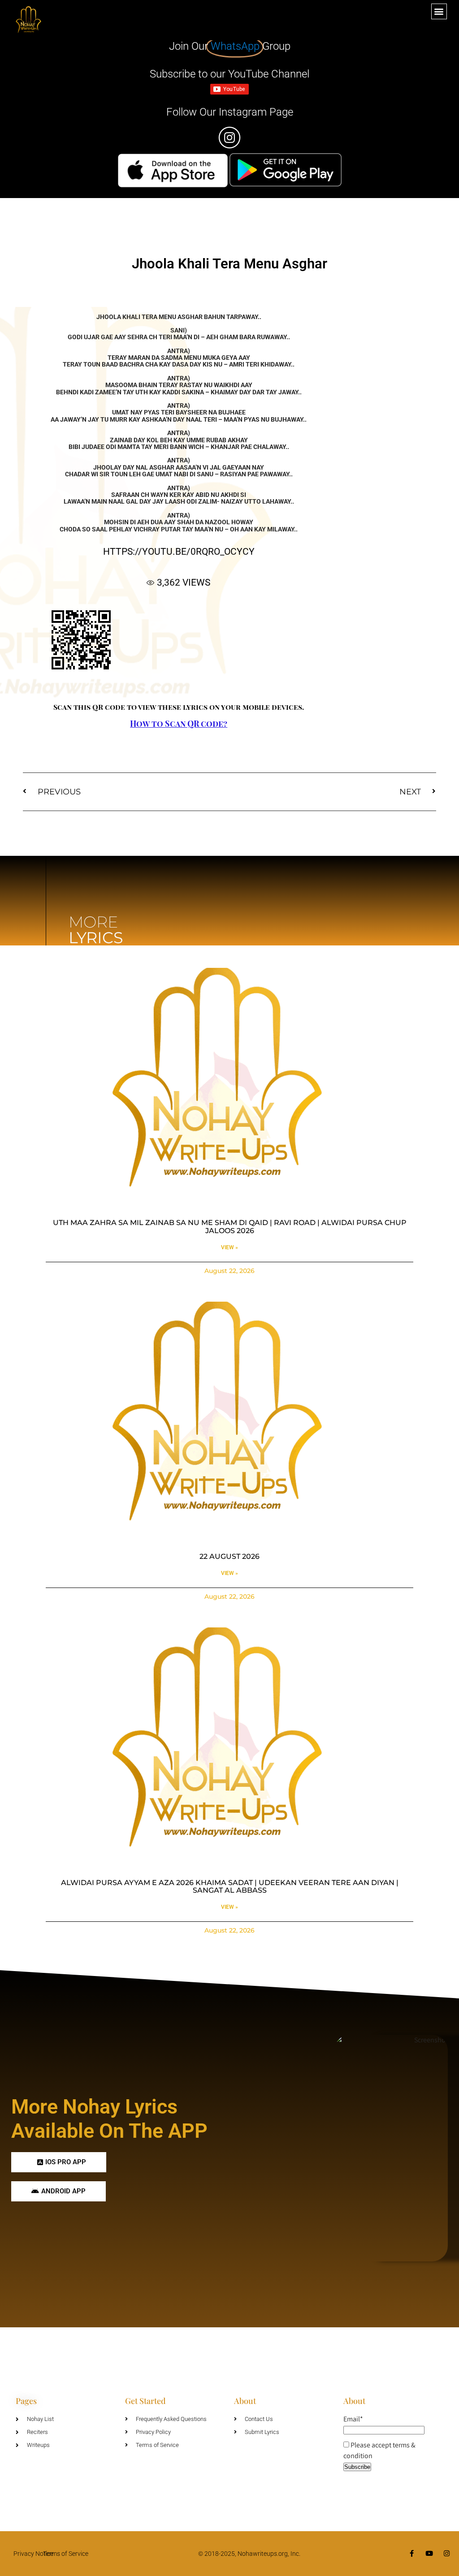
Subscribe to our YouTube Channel (229, 74)
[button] (439, 11)
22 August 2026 (229, 1556)
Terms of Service (66, 2554)
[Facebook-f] (412, 2553)
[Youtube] (429, 2553)
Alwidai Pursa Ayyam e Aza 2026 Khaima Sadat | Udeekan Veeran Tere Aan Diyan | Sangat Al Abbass (230, 1887)
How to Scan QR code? (179, 724)
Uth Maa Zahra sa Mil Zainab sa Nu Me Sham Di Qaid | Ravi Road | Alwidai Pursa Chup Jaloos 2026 (230, 1227)
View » (229, 1247)
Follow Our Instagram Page (230, 112)
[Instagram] (447, 2553)
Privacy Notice (33, 2554)
